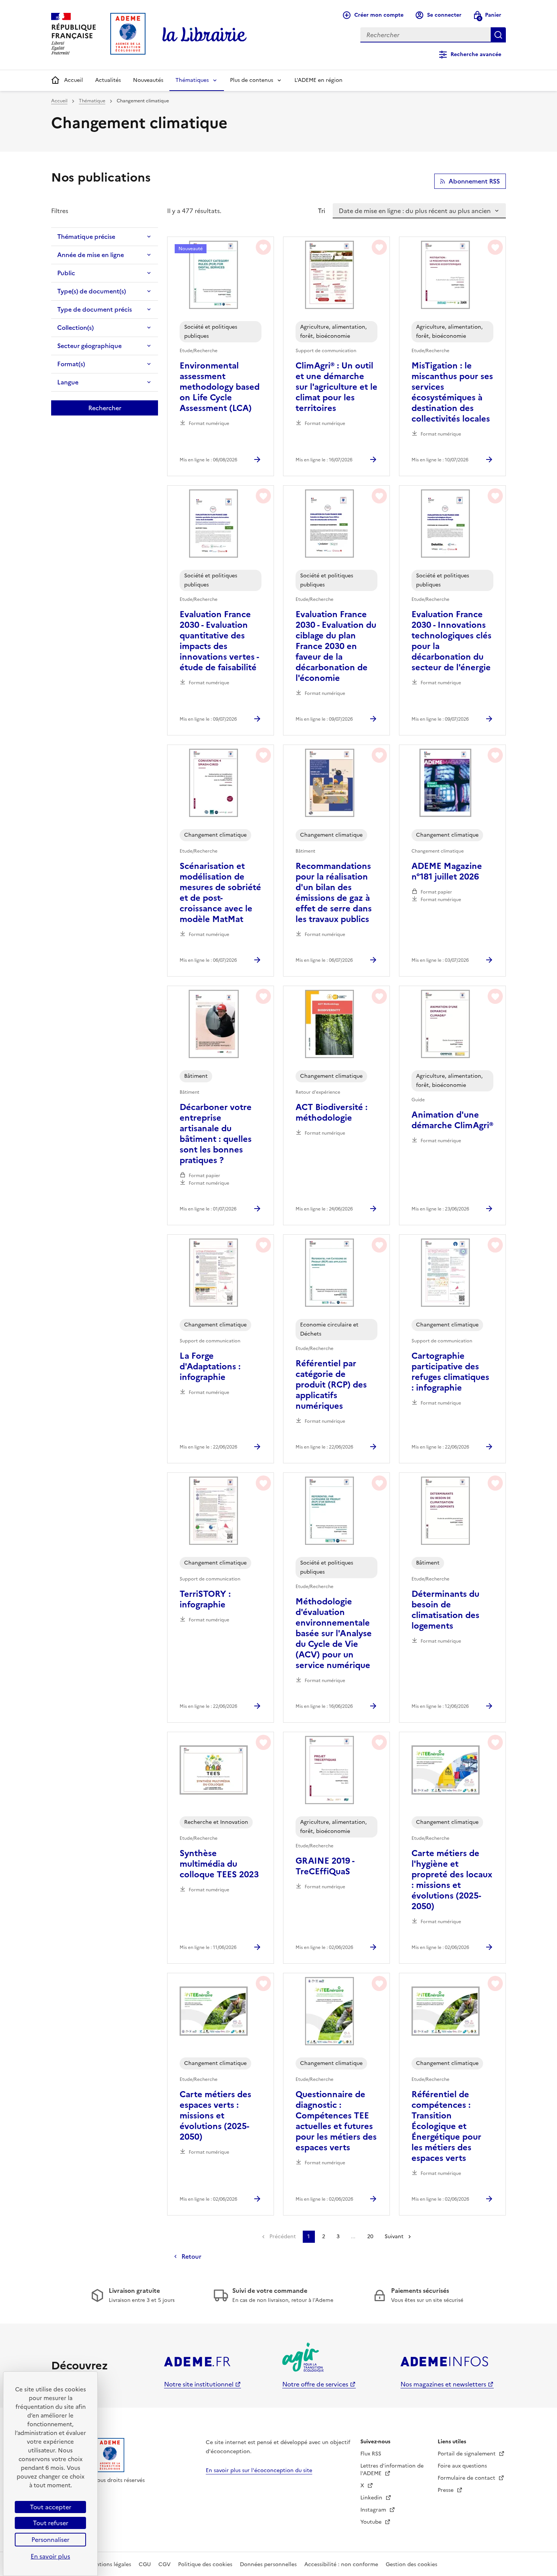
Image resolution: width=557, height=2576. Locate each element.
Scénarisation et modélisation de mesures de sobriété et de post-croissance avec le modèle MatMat (220, 893)
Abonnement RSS (474, 181)
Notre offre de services (315, 2384)
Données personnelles (268, 2564)
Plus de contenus (252, 80)
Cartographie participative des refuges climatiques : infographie (450, 1372)
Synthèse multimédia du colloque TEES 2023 (219, 1864)
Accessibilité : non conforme (341, 2564)
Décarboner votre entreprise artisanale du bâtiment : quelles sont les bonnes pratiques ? (216, 1134)
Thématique (92, 101)
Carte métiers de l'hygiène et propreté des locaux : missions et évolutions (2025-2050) (452, 1880)
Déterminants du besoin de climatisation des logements (445, 1610)
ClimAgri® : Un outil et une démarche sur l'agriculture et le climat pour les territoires (336, 387)
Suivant (394, 2237)
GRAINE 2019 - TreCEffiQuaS (325, 1866)
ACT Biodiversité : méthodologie (332, 1113)
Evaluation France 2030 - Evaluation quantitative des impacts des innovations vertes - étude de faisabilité (219, 641)
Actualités (108, 80)
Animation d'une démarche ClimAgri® (452, 1120)
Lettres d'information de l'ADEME (392, 2470)
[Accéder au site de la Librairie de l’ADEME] (205, 35)
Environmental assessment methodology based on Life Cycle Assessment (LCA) (220, 387)
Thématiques (192, 80)
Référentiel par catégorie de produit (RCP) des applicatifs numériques (331, 1385)
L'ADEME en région (318, 80)
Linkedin (372, 2498)
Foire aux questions (462, 2466)
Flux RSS (371, 2454)
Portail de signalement (467, 2454)
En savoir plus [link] (50, 2556)
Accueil (74, 80)
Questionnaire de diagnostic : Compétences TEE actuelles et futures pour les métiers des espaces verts (336, 2121)
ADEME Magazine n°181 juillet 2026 (447, 872)
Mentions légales (110, 2564)
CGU (145, 2564)
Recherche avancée (476, 54)
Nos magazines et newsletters (443, 2384)
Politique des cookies (205, 2564)
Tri (322, 211)
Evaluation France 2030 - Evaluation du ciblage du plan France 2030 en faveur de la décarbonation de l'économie (336, 646)
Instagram (374, 2510)
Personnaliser (50, 2540)
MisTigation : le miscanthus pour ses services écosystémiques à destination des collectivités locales (452, 392)
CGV (164, 2564)
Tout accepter (51, 2507)
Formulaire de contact (467, 2478)
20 (370, 2237)
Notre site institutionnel (199, 2384)
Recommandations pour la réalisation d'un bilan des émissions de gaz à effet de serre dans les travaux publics (334, 893)
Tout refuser (51, 2523)
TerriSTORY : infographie (205, 1599)
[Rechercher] (498, 35)
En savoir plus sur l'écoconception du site (259, 2470)
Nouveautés (148, 80)
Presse (446, 2490)
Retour (191, 2256)
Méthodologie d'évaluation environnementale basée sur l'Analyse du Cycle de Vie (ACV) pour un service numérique (334, 1634)
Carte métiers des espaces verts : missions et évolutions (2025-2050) (215, 2116)
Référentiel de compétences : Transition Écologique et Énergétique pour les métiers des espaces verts (446, 2126)
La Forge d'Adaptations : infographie (210, 1367)
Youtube (372, 2522)
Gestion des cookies (411, 2564)
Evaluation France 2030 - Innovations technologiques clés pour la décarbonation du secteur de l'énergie (451, 641)
